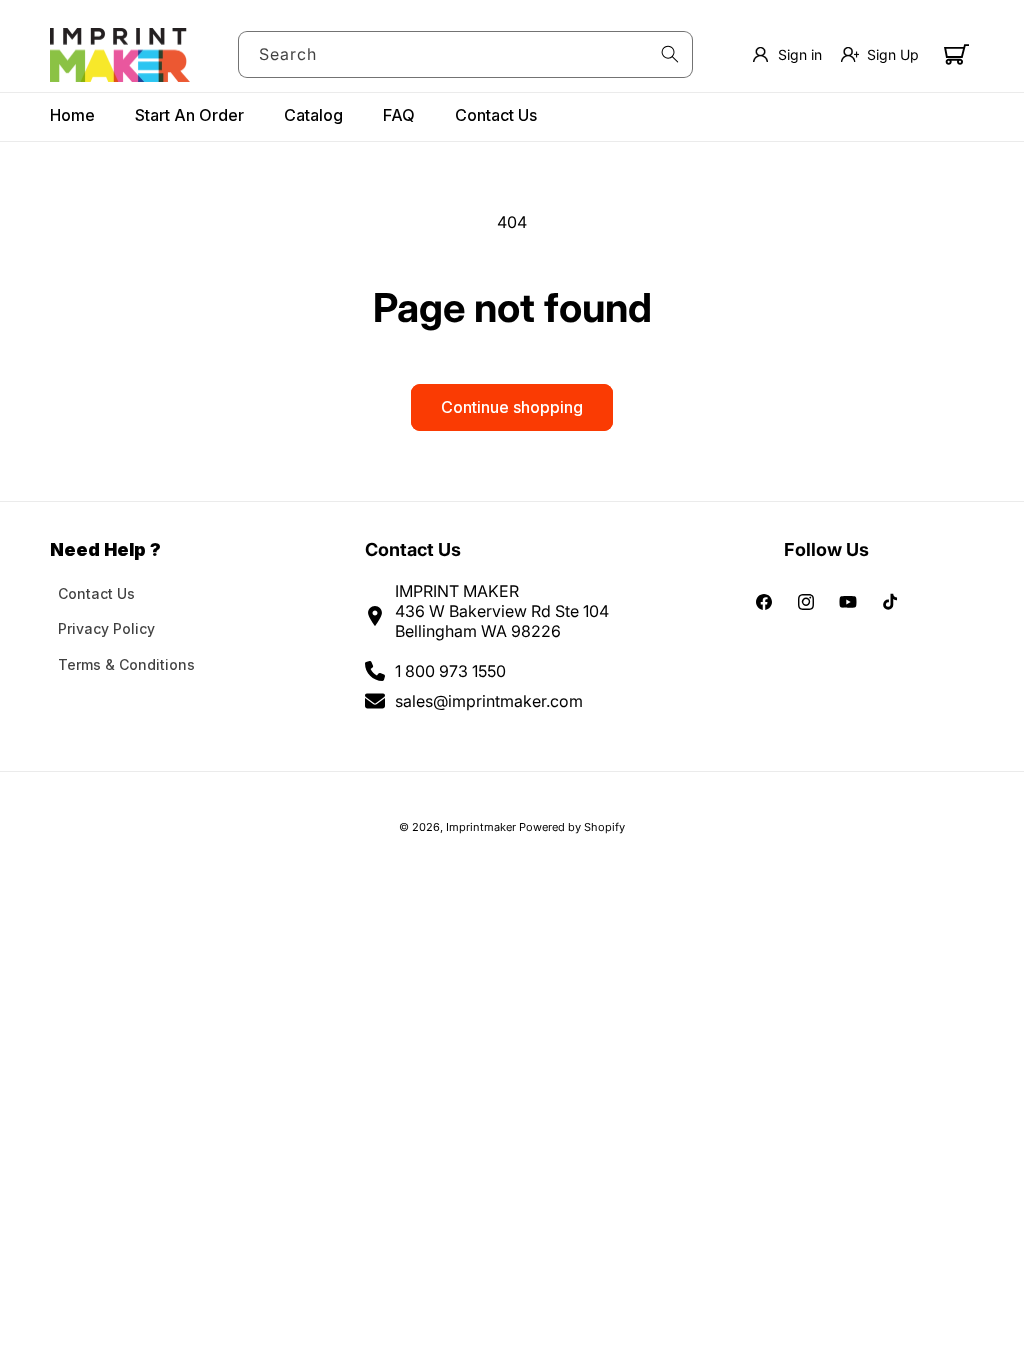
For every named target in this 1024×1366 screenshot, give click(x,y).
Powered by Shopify (572, 827)
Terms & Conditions (126, 664)
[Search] (670, 54)
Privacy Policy (106, 628)
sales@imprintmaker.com (489, 701)
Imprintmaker (481, 827)
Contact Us (96, 593)
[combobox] (466, 54)
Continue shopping (512, 407)
